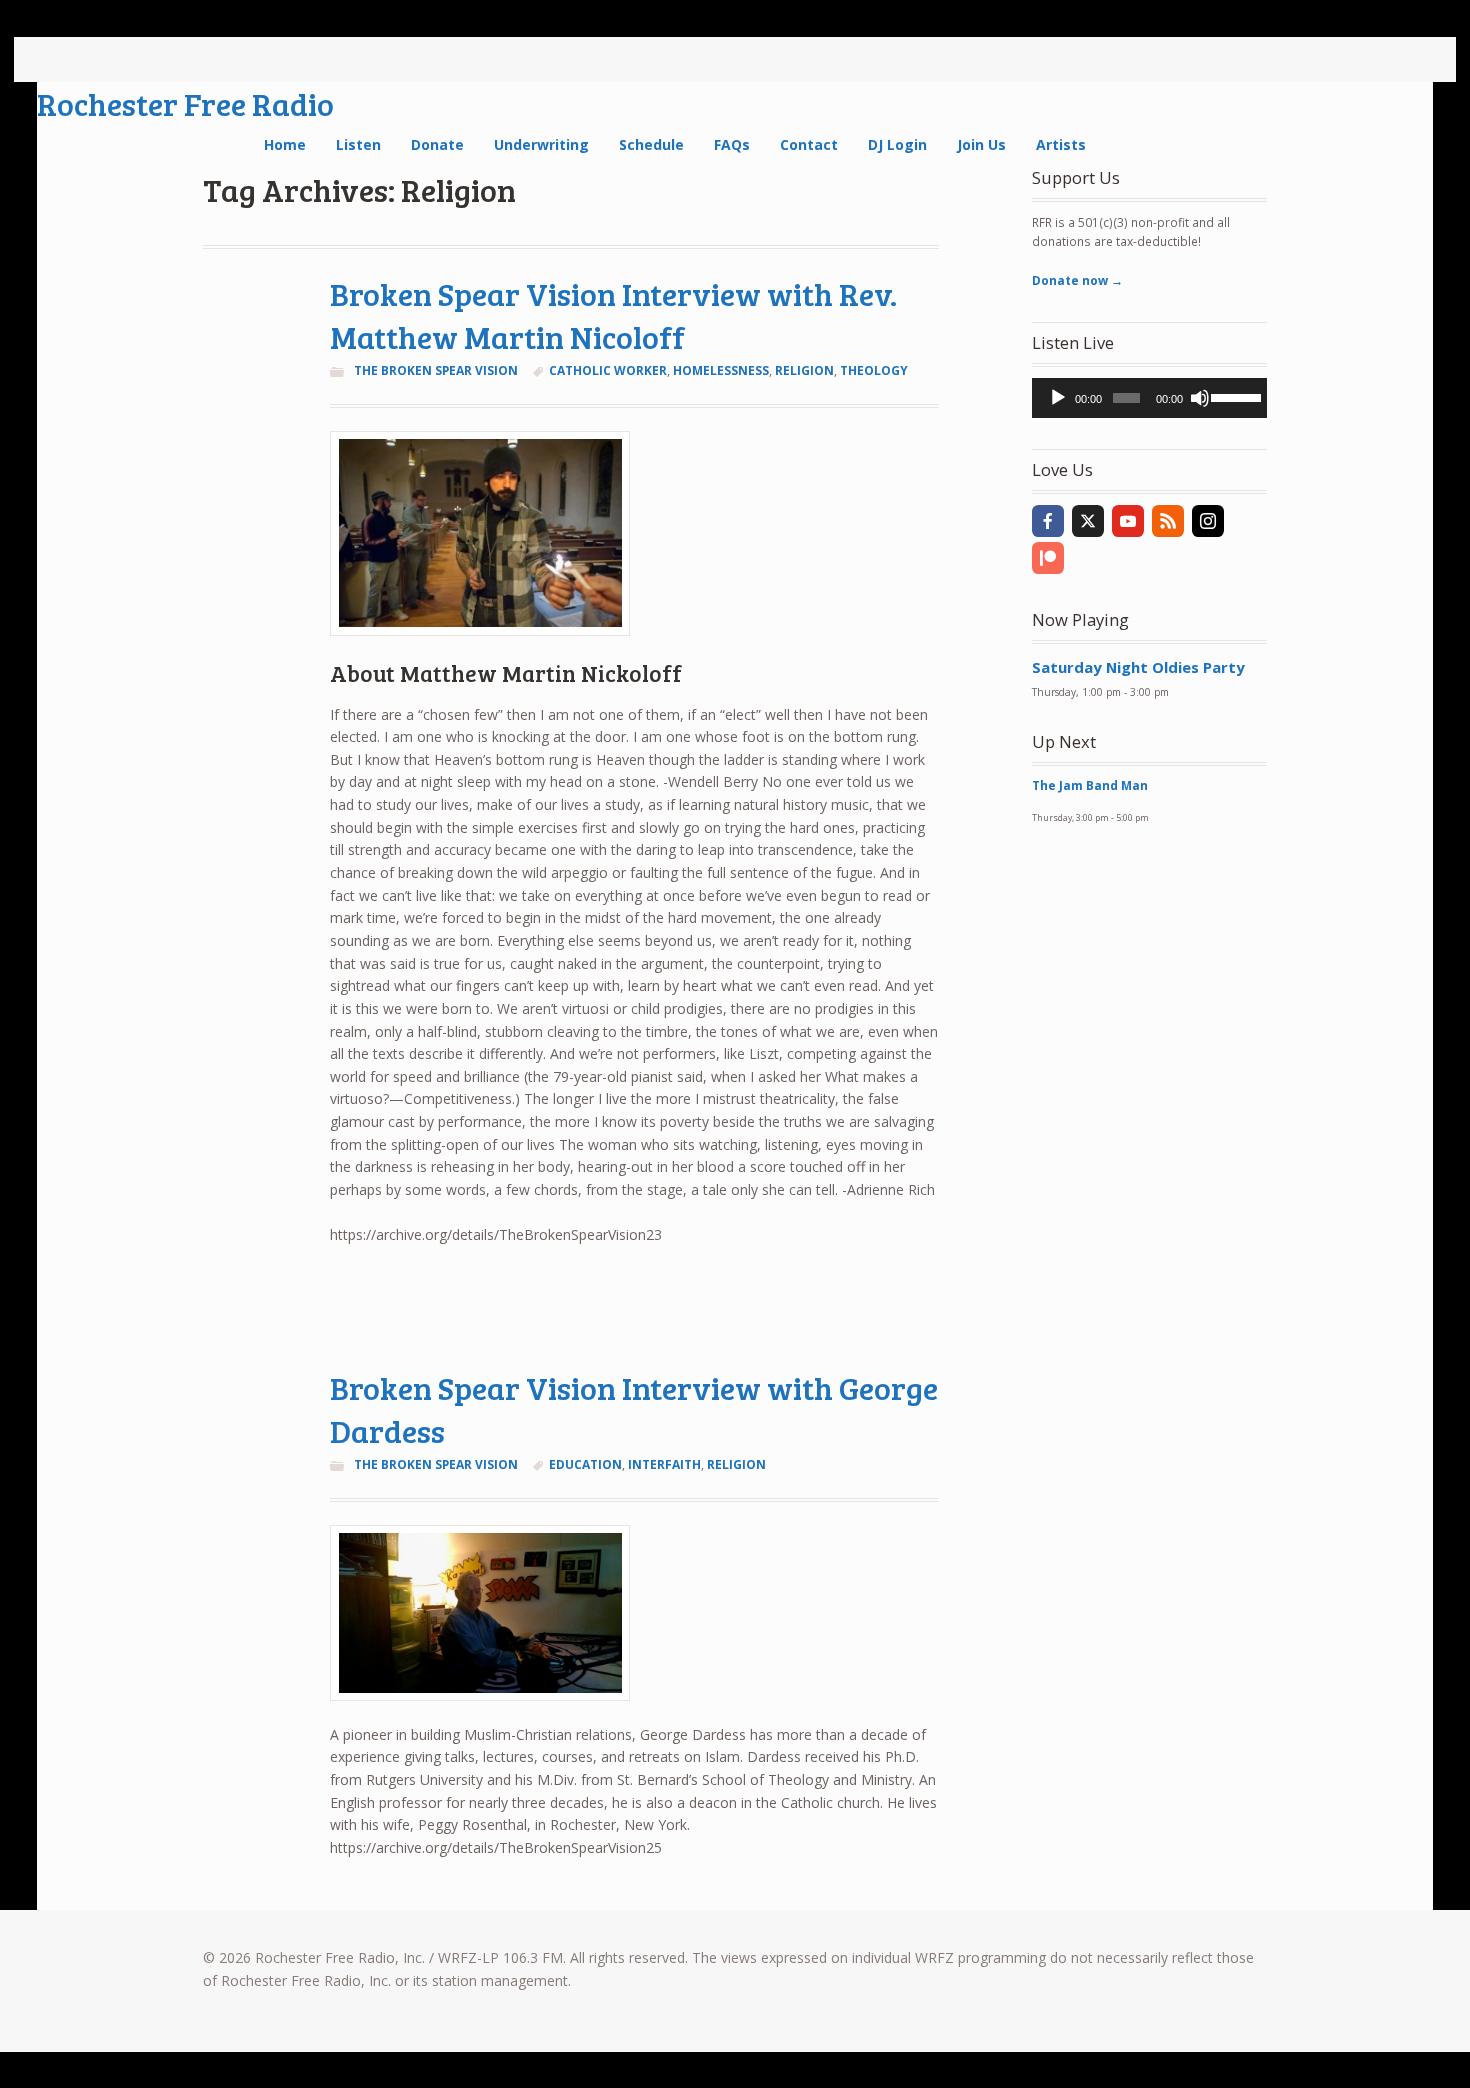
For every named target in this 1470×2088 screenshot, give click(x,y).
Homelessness (721, 370)
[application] (1149, 398)
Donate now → (1077, 280)
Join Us (981, 144)
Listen (358, 144)
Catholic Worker (608, 370)
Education (585, 1464)
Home (285, 144)
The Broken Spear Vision (436, 370)
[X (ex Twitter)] (1088, 521)
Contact (809, 144)
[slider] (1234, 396)
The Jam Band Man (1090, 785)
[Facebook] (1048, 521)
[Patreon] (1048, 558)
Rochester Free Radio (185, 103)
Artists (1061, 144)
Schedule (651, 144)
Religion (804, 370)
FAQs (732, 144)
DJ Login (897, 144)
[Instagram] (1208, 521)
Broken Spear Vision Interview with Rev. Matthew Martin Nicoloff (613, 315)
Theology (874, 370)
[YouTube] (1128, 521)
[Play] (1058, 398)
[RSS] (1168, 521)
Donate (437, 144)
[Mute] (1200, 398)
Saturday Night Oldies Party (1138, 667)
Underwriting (541, 144)
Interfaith (664, 1464)
